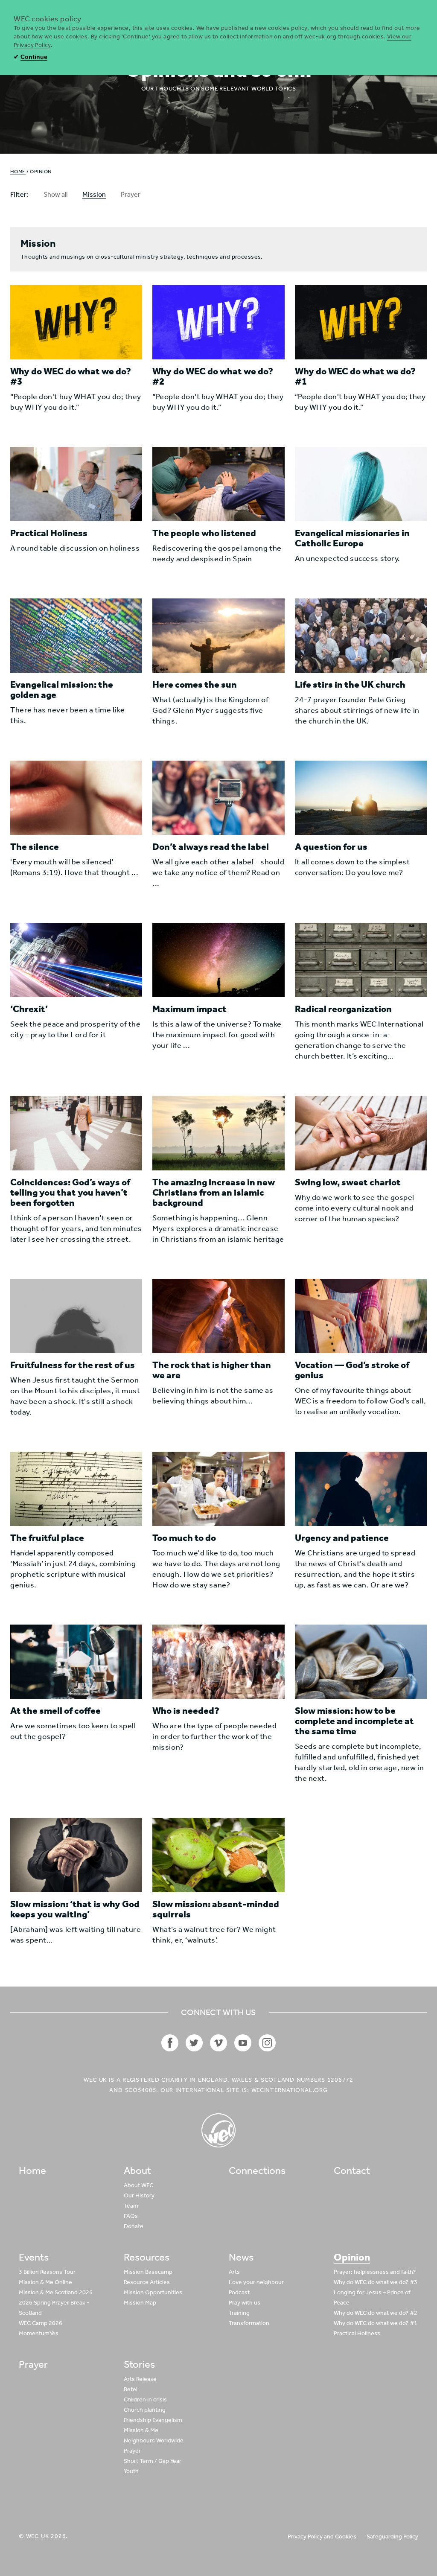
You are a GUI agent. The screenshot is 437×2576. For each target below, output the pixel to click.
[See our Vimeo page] (218, 2043)
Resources (147, 2257)
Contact (352, 2170)
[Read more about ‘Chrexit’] (76, 960)
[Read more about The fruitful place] (76, 1489)
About (137, 2170)
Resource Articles (147, 2282)
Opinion (352, 2257)
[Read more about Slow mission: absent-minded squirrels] (218, 1855)
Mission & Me (141, 2430)
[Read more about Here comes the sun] (218, 636)
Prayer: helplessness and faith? (375, 2272)
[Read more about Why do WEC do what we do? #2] (218, 322)
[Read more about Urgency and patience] (361, 1489)
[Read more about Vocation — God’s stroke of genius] (361, 1316)
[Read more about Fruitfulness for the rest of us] (76, 1316)
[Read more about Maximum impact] (218, 960)
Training (239, 2313)
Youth (131, 2471)
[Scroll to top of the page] (218, 2130)
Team (131, 2206)
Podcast (239, 2292)
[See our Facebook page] (170, 2043)
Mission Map (140, 2303)
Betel (131, 2389)
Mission (94, 194)
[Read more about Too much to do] (218, 1489)
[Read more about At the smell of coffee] (76, 1662)
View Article (35, 351)
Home (18, 172)
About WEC (138, 2185)
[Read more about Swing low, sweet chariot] (361, 1133)
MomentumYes (39, 2333)
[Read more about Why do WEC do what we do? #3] (76, 322)
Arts (234, 2272)
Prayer (131, 194)
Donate (134, 2226)
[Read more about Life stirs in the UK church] (361, 636)
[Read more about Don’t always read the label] (218, 798)
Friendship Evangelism (153, 2420)
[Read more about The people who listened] (218, 484)
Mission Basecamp (148, 2272)
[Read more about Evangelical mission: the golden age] (76, 636)
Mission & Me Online (45, 2282)
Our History (139, 2195)
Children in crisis (145, 2400)
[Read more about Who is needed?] (218, 1662)
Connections (257, 2170)
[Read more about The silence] (76, 798)
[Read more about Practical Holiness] (76, 484)
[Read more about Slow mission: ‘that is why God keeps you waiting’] (76, 1855)
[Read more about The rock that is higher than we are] (218, 1316)
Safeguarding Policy (392, 2537)
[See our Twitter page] (194, 2043)
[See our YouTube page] (243, 2043)
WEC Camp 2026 (41, 2323)
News (241, 2257)
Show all (55, 194)
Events (34, 2257)
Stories (139, 2364)
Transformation (249, 2323)
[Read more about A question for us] (361, 798)
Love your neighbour (256, 2282)
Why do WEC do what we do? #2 (376, 2313)
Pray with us (245, 2303)
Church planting (145, 2410)
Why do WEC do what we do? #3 (376, 2282)
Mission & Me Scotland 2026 (56, 2292)
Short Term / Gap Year (153, 2461)
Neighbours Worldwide (154, 2440)
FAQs (131, 2216)
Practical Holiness (357, 2333)
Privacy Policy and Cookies (322, 2537)
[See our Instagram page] (267, 2043)
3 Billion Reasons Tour (47, 2272)
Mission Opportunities (153, 2292)
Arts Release (140, 2379)
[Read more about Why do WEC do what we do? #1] (361, 322)
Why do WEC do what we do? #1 (376, 2323)
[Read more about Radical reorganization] (361, 960)
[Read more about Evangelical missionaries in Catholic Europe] (361, 484)
